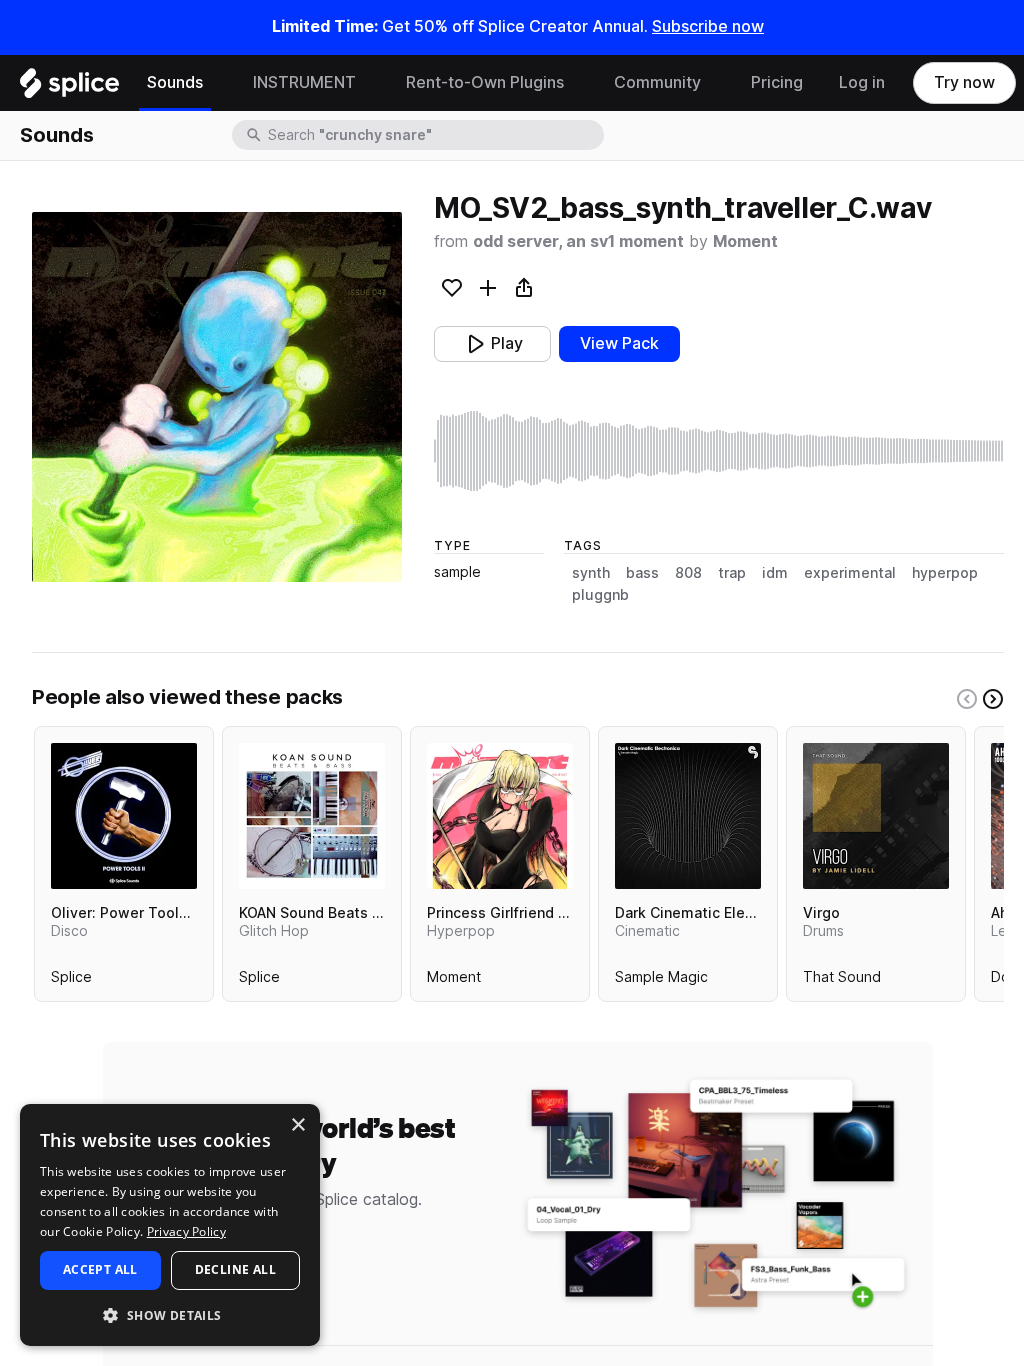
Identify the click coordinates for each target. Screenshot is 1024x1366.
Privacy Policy (186, 1231)
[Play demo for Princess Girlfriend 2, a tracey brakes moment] (500, 816)
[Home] (69, 88)
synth (591, 573)
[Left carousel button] (967, 699)
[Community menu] (716, 83)
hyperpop (945, 573)
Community (657, 82)
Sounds (175, 82)
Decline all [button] (235, 1269)
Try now (964, 82)
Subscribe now (708, 26)
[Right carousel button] (993, 699)
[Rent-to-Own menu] (579, 83)
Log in (862, 82)
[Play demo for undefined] (217, 397)
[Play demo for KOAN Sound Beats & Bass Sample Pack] (312, 816)
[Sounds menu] (218, 83)
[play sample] (719, 451)
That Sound (842, 981)
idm (775, 573)
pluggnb (600, 595)
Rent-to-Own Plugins (485, 82)
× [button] (297, 1125)
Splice (71, 981)
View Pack (619, 343)
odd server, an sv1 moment (578, 241)
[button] (170, 1314)
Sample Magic (661, 981)
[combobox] (434, 135)
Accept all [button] (100, 1269)
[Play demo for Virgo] (876, 816)
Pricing (777, 82)
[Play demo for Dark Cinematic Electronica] (688, 816)
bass (642, 573)
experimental (850, 573)
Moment (745, 241)
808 (688, 573)
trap (732, 573)
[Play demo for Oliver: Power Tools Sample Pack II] (124, 816)
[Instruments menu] (371, 83)
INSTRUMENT (304, 82)
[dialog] (170, 1225)
